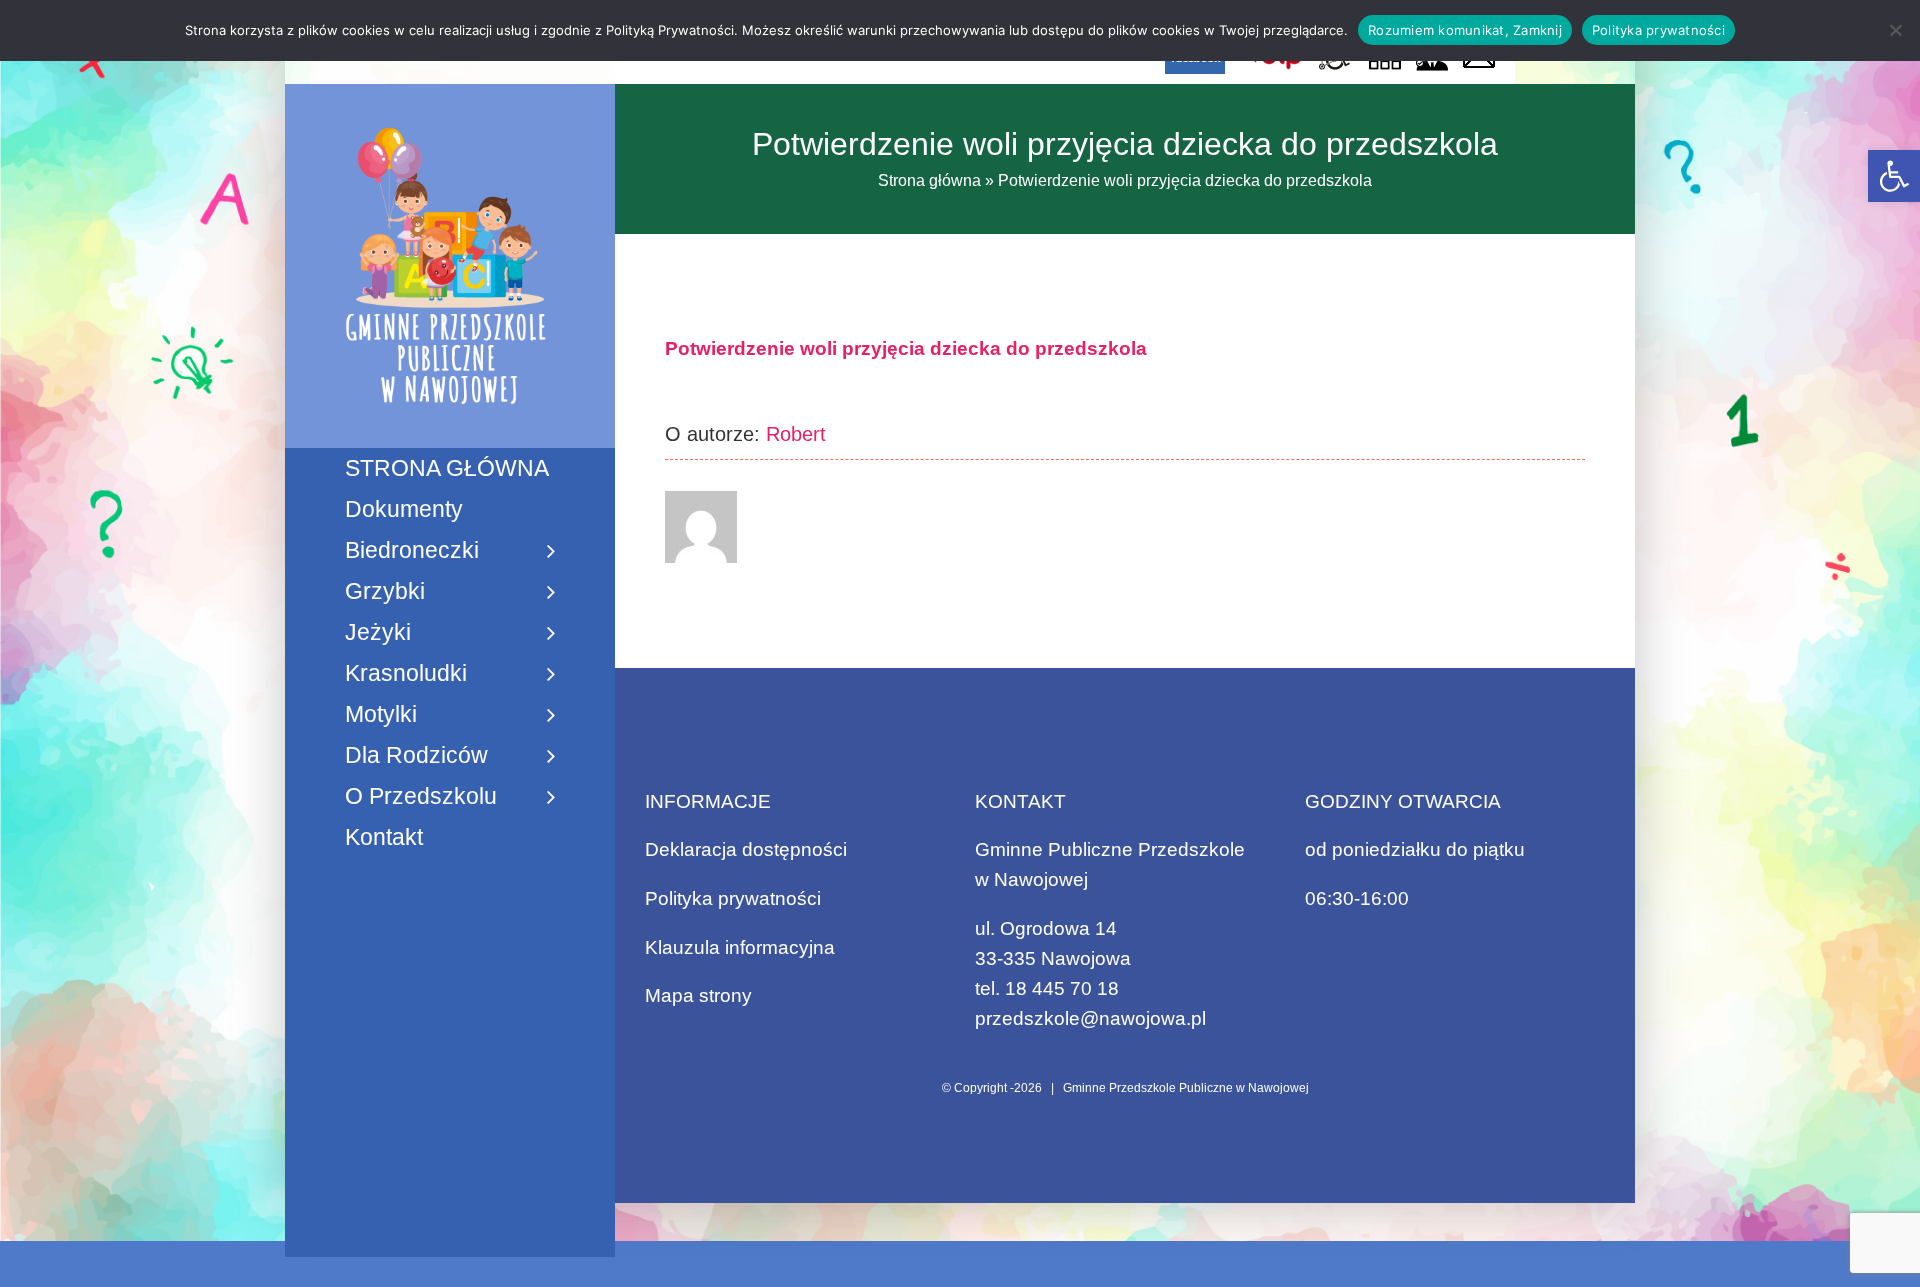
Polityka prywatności (733, 898)
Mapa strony (698, 995)
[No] (1895, 30)
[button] (1894, 176)
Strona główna (929, 180)
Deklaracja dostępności (746, 849)
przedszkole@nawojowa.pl (1090, 1018)
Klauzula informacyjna (740, 947)
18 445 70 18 (1062, 988)
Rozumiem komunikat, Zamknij (1465, 30)
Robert (796, 434)
